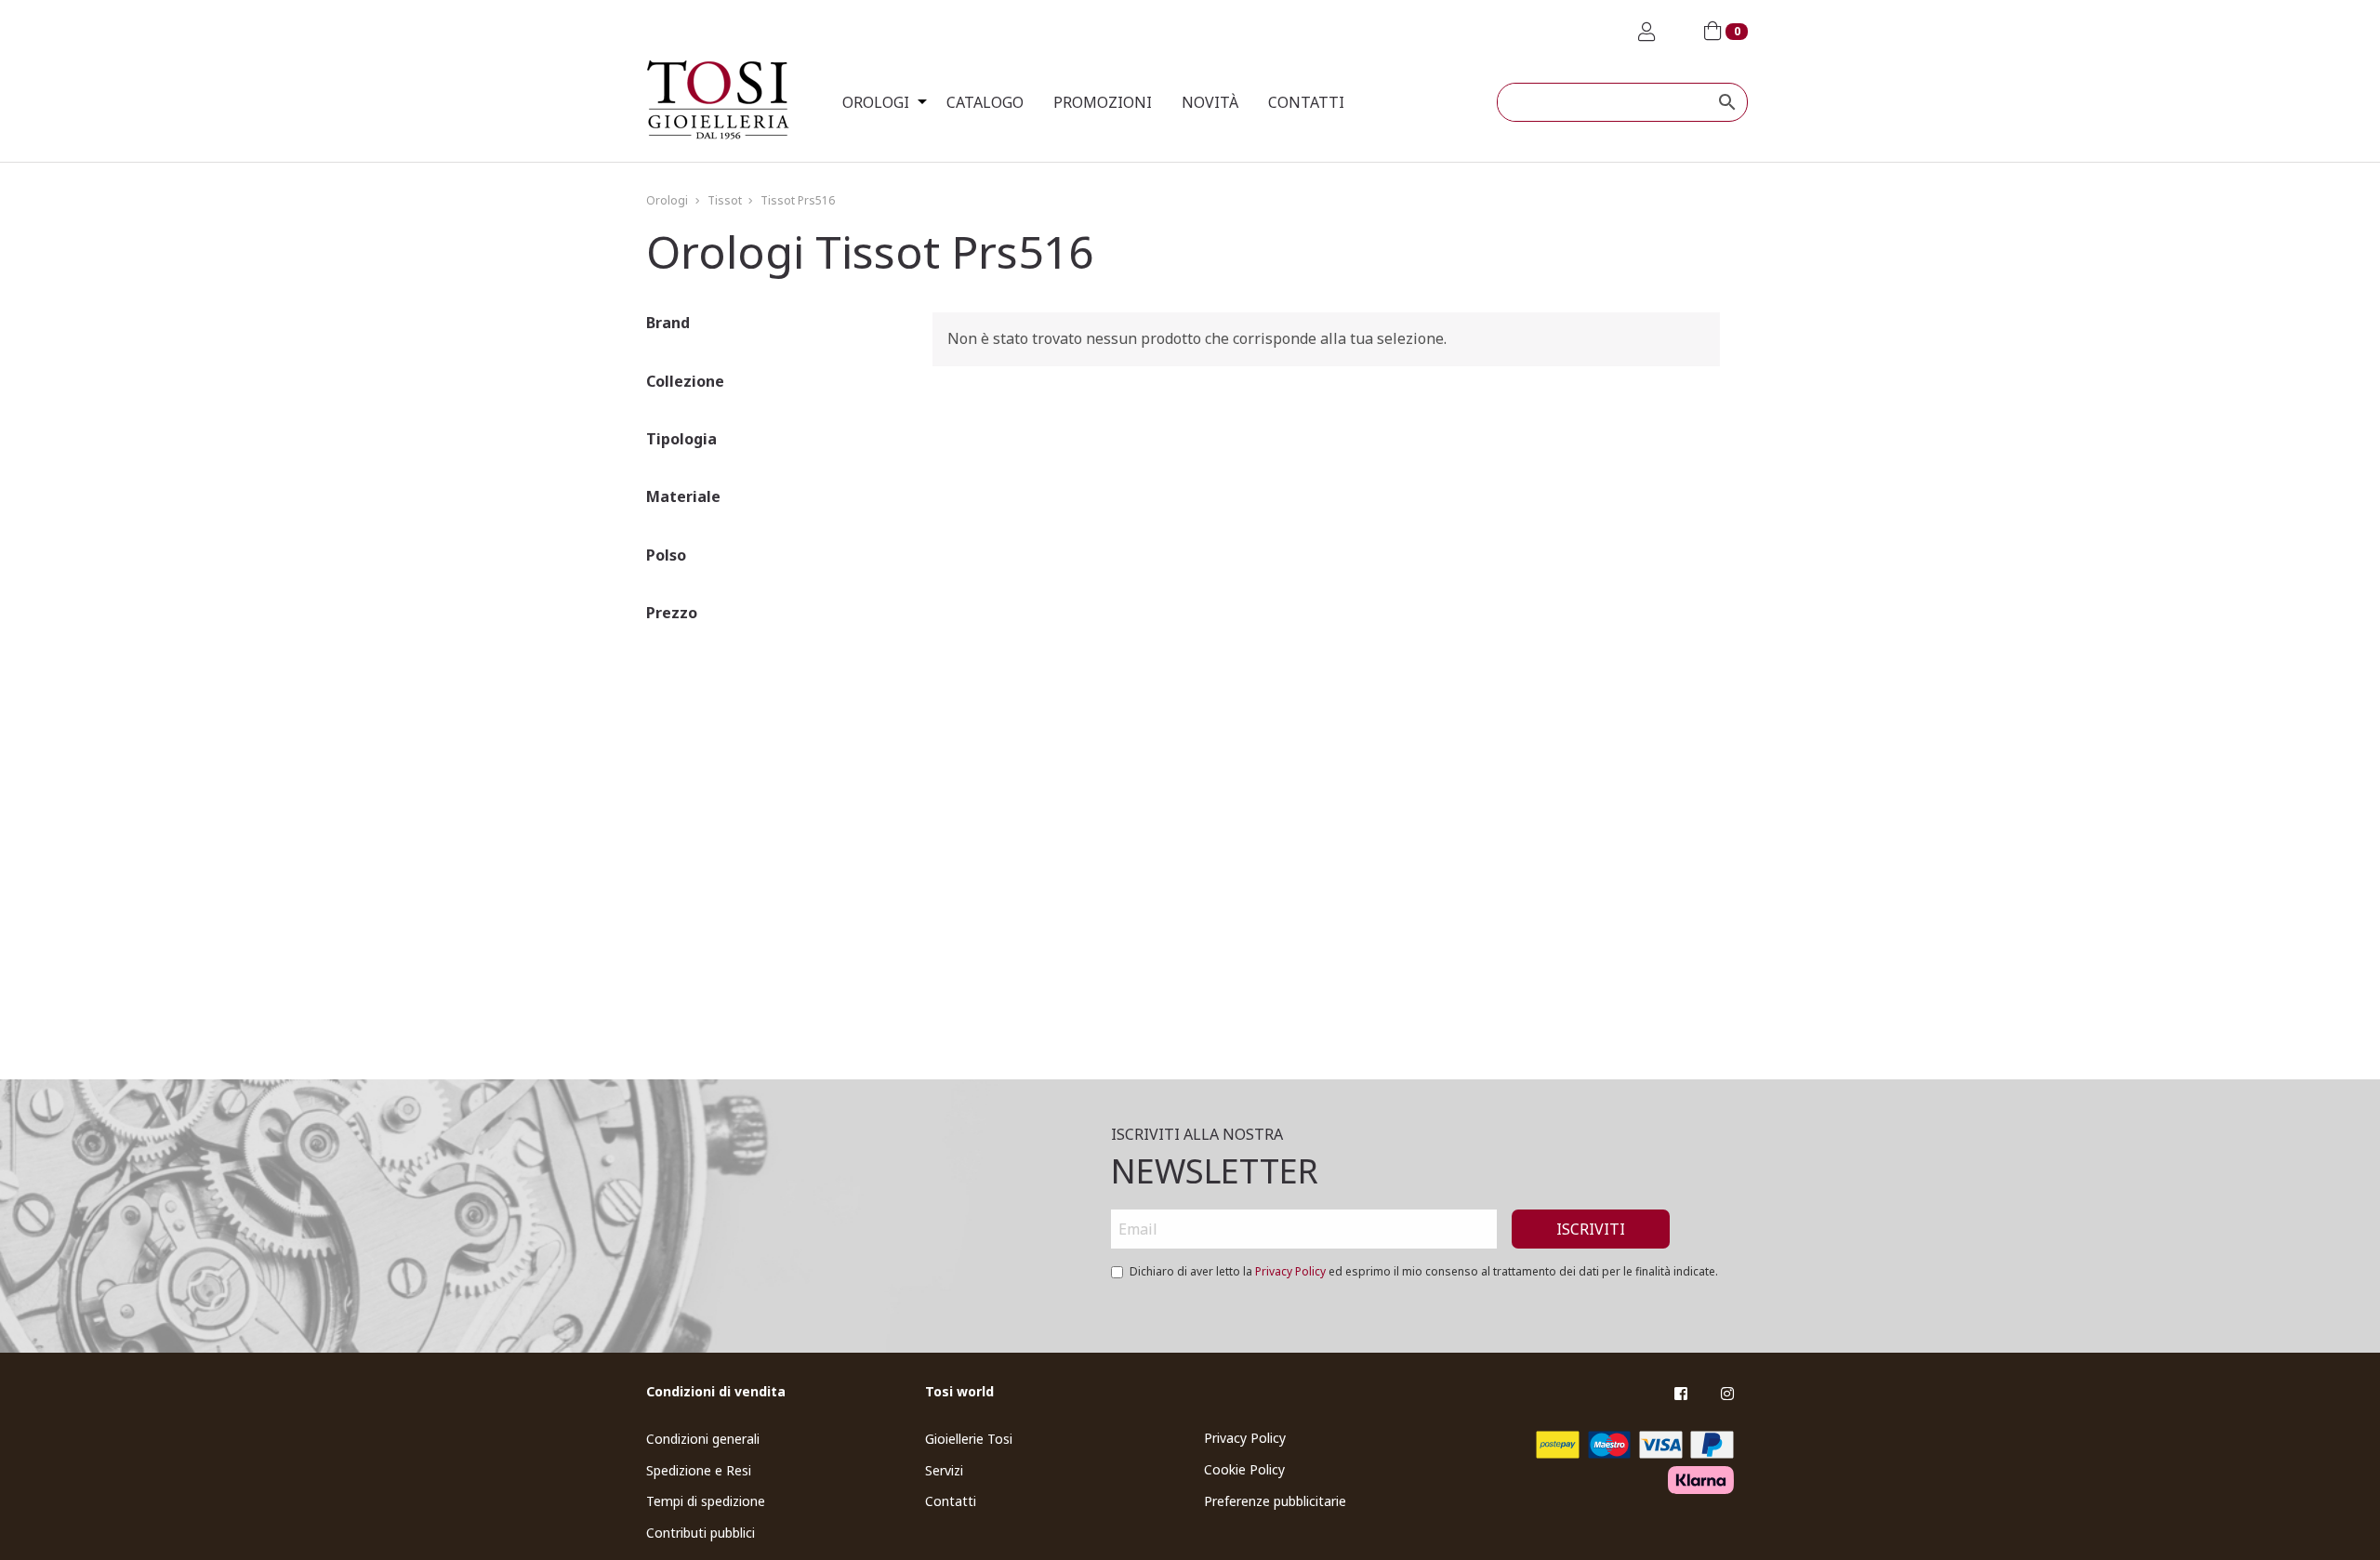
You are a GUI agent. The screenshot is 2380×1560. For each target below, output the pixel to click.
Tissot (725, 200)
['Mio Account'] (1646, 33)
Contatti (1306, 102)
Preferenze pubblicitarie (1275, 1501)
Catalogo (985, 102)
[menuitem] (879, 102)
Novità (1210, 102)
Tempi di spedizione (706, 1501)
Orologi (667, 200)
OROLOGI (876, 102)
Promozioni (1103, 102)
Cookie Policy (1244, 1469)
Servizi (944, 1470)
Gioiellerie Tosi (969, 1439)
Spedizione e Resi (699, 1470)
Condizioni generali (703, 1439)
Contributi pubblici (701, 1533)
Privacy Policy (1290, 1271)
